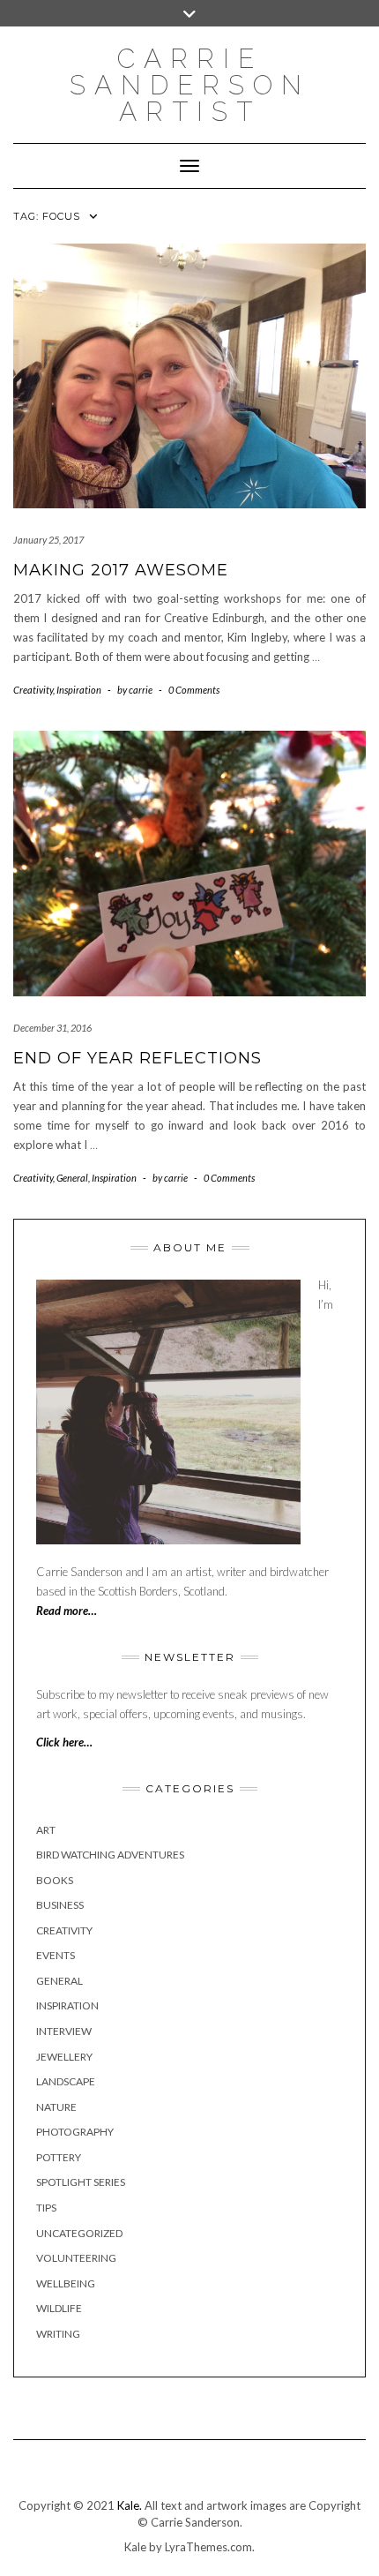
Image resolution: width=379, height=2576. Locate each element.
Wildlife (59, 2308)
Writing (58, 2334)
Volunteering (76, 2258)
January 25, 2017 (48, 540)
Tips (46, 2208)
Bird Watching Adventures (110, 1855)
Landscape (66, 2081)
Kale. (130, 2505)
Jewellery (64, 2057)
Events (56, 1955)
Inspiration (79, 690)
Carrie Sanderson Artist (190, 85)
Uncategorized (79, 2233)
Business (60, 1905)
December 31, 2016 (52, 1028)
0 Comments (194, 690)
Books (55, 1880)
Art (46, 1830)
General (72, 1178)
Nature (56, 2107)
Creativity (33, 690)
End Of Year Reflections (137, 1058)
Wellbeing (66, 2283)
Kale (135, 2547)
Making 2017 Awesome (121, 570)
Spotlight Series (81, 2182)
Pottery (59, 2157)
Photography (75, 2132)
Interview (64, 2031)
